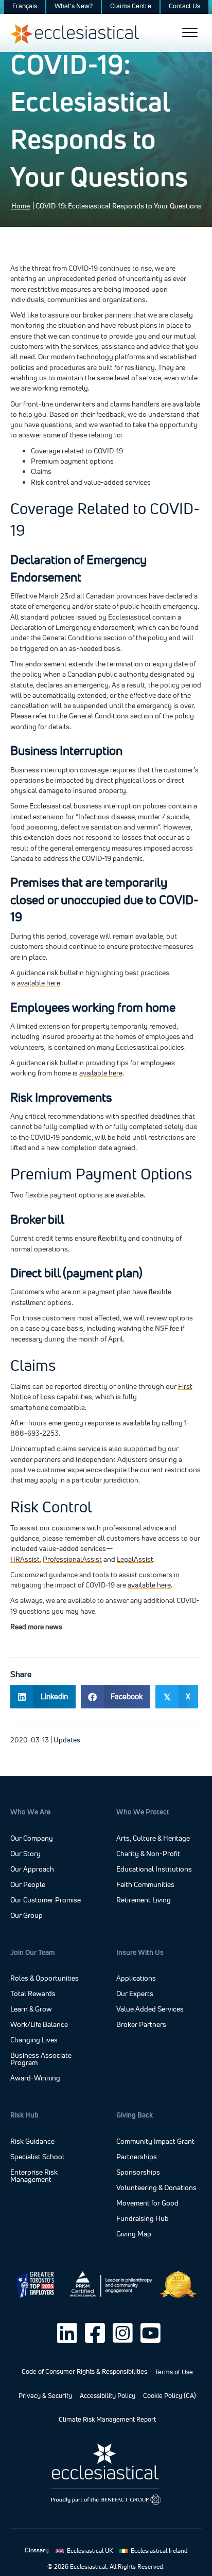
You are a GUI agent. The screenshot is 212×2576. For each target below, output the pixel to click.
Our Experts (135, 1994)
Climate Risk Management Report (107, 2419)
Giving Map (134, 2234)
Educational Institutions (154, 1869)
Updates (67, 1740)
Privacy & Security (45, 2396)
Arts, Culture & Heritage (153, 1839)
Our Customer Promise (46, 1900)
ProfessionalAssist (72, 1559)
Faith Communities (145, 1885)
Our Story (25, 1854)
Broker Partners (141, 2025)
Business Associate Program (41, 2059)
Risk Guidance (32, 2142)
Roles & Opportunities (45, 1979)
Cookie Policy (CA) (170, 2396)
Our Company (32, 1838)
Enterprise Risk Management (34, 2176)
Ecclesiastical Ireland (159, 2551)
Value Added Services (150, 2009)
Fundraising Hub (143, 2219)
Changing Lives (34, 2040)
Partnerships (137, 2157)
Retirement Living (144, 1900)
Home (21, 206)
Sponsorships (138, 2173)
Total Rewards (33, 1994)
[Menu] (190, 33)
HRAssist (25, 1559)
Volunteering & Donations (156, 2188)
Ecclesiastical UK (90, 2551)
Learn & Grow (31, 2009)
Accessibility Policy (108, 2396)
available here (39, 983)
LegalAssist (135, 1559)
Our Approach (32, 1869)
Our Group (26, 1915)
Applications (136, 1979)
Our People (28, 1884)
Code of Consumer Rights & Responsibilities (84, 2371)
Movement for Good (147, 2203)
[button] (67, 2333)
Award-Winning (35, 2078)
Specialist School (37, 2157)
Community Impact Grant (155, 2142)
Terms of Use (174, 2372)
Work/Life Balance (39, 2025)
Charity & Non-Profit (148, 1854)
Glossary (37, 2550)
